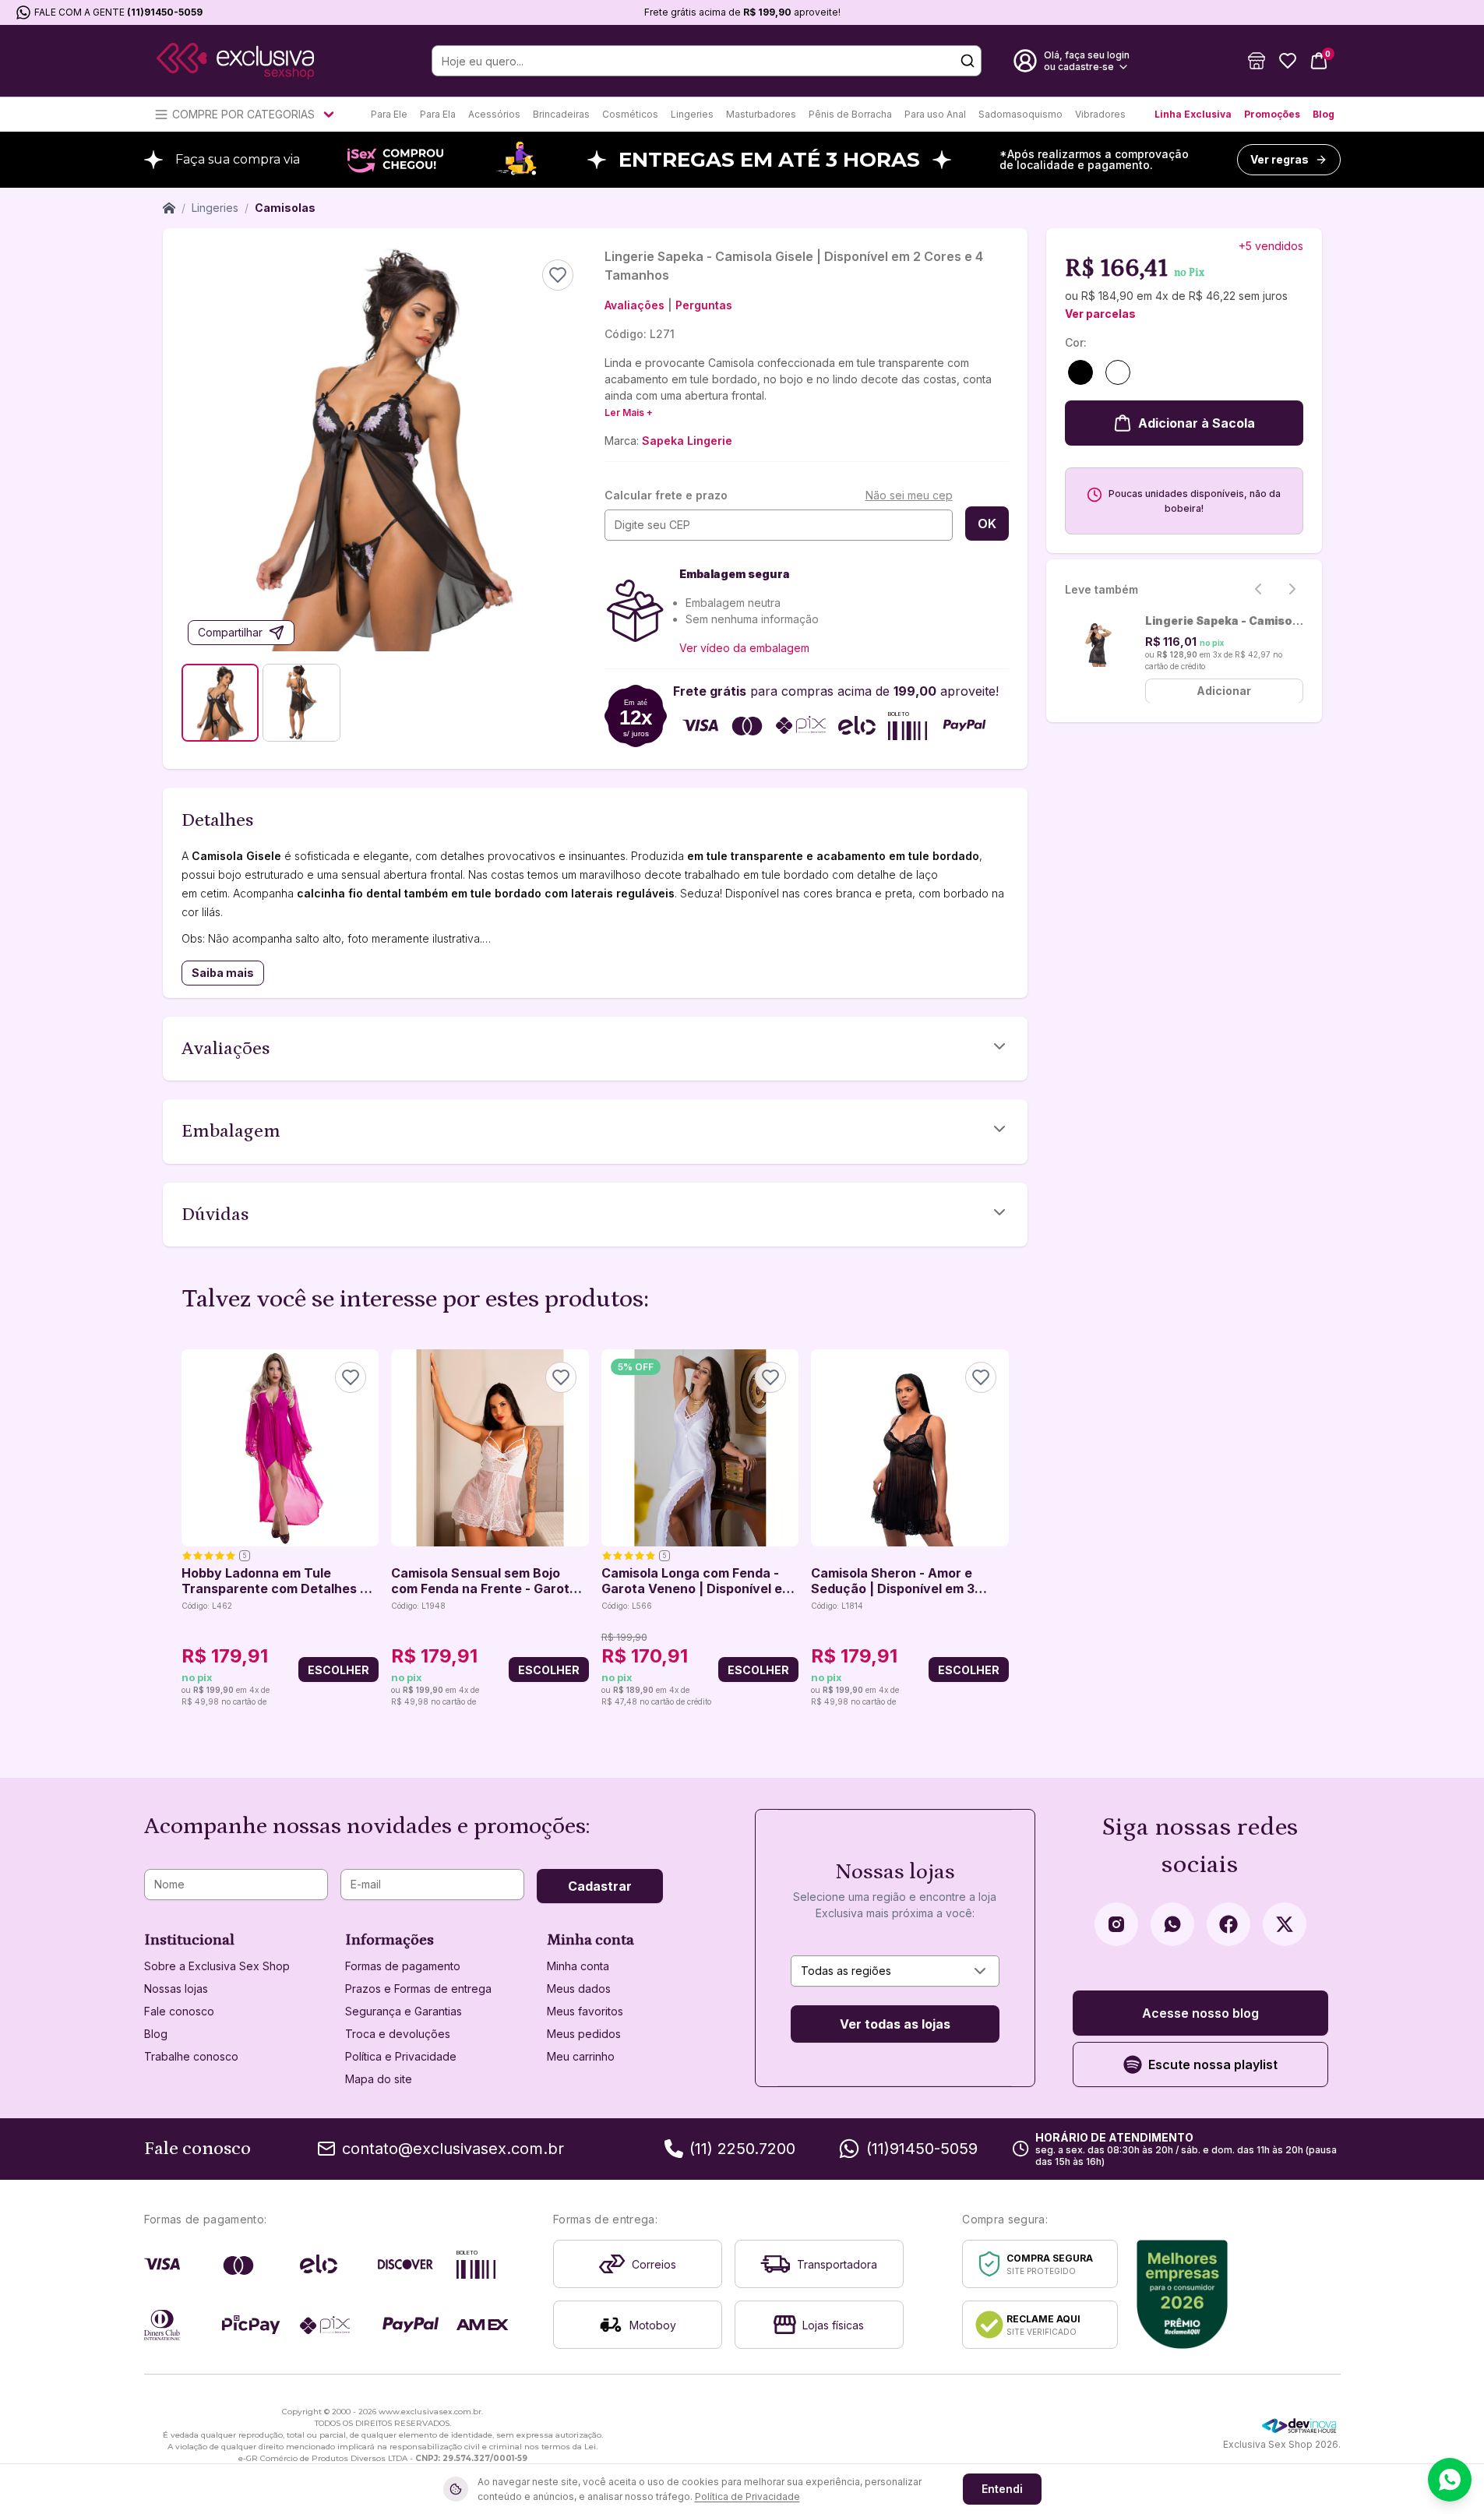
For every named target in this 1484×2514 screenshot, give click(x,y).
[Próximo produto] (999, 1529)
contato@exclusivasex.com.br (453, 2149)
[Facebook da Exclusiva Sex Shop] (1228, 1924)
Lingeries (692, 114)
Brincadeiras (561, 114)
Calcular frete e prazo (666, 495)
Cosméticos (630, 114)
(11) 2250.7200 (742, 2149)
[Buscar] (968, 61)
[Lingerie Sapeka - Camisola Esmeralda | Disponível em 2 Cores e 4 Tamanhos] (1099, 643)
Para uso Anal (935, 114)
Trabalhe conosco (191, 2056)
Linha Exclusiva (1193, 114)
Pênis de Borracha (850, 114)
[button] (1257, 61)
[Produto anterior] (191, 1529)
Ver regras (1280, 159)
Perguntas (704, 305)
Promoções (1272, 114)
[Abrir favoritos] (1288, 61)
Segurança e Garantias (404, 2011)
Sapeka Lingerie (687, 441)
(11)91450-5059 (165, 12)
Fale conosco (179, 2011)
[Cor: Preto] (1080, 372)
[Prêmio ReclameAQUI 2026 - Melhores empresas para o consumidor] (1182, 2294)
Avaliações (634, 305)
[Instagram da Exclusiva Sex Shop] (1116, 1924)
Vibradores (1100, 114)
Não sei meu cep (909, 495)
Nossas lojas (176, 1989)
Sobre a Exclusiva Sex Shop (217, 1966)
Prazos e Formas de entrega (418, 1989)
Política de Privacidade (747, 2496)
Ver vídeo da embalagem (744, 648)
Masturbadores (761, 114)
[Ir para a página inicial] (235, 61)
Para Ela (438, 114)
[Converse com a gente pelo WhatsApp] (1450, 2480)
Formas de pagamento (403, 1966)
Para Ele (389, 114)
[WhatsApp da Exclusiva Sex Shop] (1172, 1924)
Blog (1324, 114)
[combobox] (895, 1971)
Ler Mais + (629, 413)
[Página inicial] (169, 208)
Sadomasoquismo (1020, 114)
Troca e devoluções (398, 2034)
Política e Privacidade (401, 2056)
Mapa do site (379, 2079)
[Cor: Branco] (1118, 372)
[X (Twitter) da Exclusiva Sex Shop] (1285, 1924)
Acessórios (494, 114)
